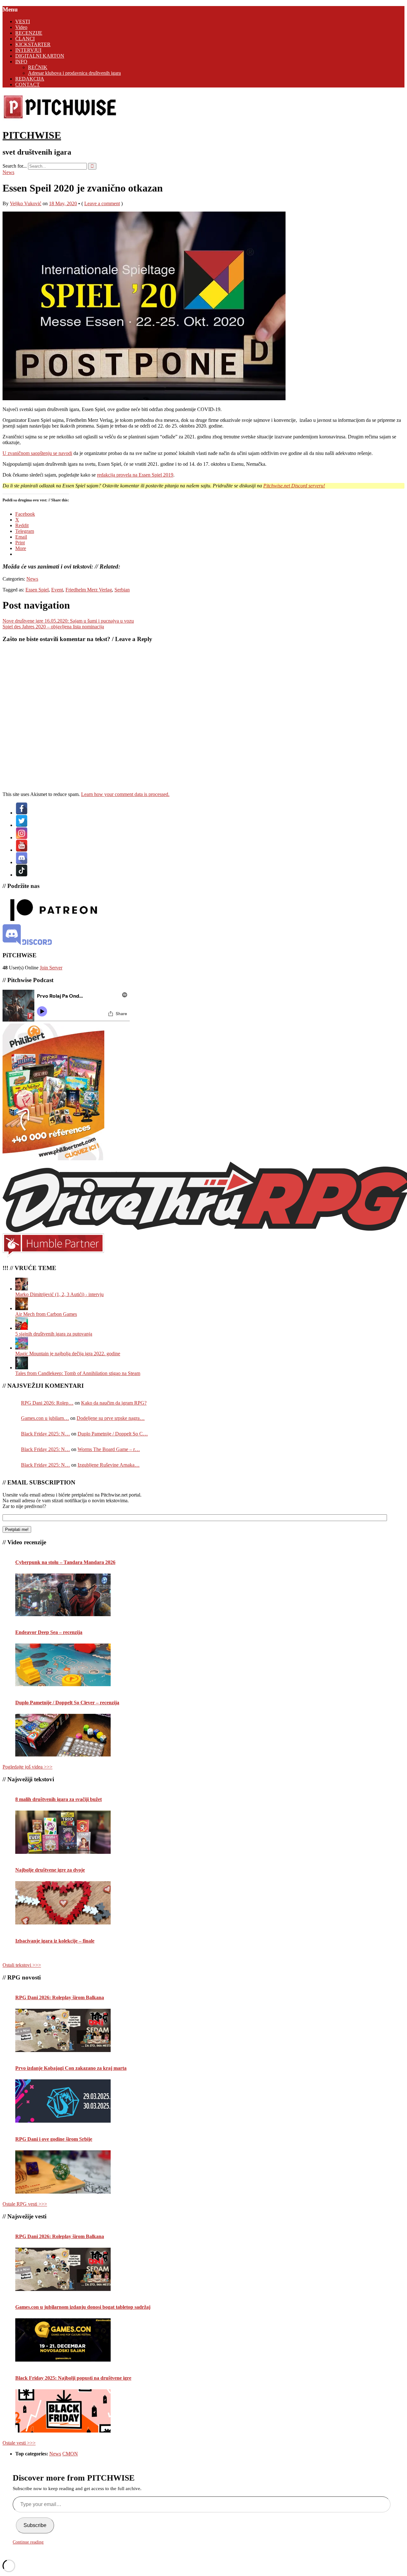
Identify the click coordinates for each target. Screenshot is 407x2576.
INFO (21, 62)
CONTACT (28, 84)
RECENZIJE (29, 33)
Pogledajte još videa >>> (28, 1767)
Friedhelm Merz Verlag (89, 590)
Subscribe (35, 2525)
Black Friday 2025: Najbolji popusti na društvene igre (73, 2378)
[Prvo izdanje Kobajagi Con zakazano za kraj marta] (63, 2101)
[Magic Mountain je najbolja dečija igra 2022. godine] (22, 1348)
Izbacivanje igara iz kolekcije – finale (55, 1941)
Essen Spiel (37, 590)
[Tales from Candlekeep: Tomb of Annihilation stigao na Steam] (22, 1368)
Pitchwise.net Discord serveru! (294, 486)
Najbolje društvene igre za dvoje (50, 1870)
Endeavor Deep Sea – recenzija (49, 1632)
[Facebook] (22, 813)
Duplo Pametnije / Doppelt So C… (113, 1434)
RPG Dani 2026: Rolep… (47, 1403)
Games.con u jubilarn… (45, 1418)
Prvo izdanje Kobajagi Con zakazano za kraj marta (71, 2068)
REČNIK (38, 67)
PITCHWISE (32, 135)
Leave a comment (102, 203)
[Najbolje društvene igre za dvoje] (63, 1903)
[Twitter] (22, 825)
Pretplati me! (17, 1529)
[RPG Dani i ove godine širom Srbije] (63, 2172)
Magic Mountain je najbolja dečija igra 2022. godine (68, 1354)
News (8, 172)
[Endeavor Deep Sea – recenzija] (63, 1665)
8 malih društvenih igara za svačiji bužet (59, 1799)
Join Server (51, 968)
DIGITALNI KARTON (40, 56)
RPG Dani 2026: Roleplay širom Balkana (60, 1997)
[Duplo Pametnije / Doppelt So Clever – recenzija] (63, 1735)
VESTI (23, 21)
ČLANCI (25, 39)
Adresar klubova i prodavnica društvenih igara (74, 73)
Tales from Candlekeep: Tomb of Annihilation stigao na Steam (78, 1373)
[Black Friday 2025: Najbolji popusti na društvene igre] (63, 2411)
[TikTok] (22, 875)
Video (21, 27)
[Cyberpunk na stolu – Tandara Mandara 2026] (63, 1595)
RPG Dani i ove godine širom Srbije (54, 2139)
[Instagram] (22, 838)
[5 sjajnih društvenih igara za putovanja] (22, 1328)
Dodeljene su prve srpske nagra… (111, 1418)
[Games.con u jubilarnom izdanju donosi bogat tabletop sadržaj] (63, 2340)
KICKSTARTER (33, 44)
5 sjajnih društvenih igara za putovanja (54, 1334)
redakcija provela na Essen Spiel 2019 (135, 475)
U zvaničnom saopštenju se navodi (37, 453)
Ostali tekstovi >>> (22, 1965)
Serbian (122, 590)
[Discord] (22, 862)
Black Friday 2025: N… (45, 1434)
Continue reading (28, 2542)
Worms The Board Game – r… (109, 1449)
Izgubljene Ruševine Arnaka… (109, 1465)
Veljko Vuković (26, 203)
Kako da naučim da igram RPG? (114, 1403)
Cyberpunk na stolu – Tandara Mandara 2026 (65, 1562)
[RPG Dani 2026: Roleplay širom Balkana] (63, 2030)
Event (57, 590)
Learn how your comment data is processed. (125, 794)
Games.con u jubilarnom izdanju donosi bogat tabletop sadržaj (83, 2307)
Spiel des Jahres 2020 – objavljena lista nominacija (53, 627)
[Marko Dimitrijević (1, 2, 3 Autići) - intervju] (22, 1289)
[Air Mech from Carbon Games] (22, 1308)
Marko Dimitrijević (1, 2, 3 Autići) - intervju (59, 1294)
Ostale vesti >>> (19, 2443)
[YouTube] (22, 850)
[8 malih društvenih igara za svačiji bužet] (63, 1832)
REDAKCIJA (30, 79)
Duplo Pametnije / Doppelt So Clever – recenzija (67, 1703)
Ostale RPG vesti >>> (25, 2204)
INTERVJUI (28, 50)
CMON (70, 2454)
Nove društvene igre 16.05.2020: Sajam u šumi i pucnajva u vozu (68, 621)
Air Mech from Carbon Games (46, 1314)
